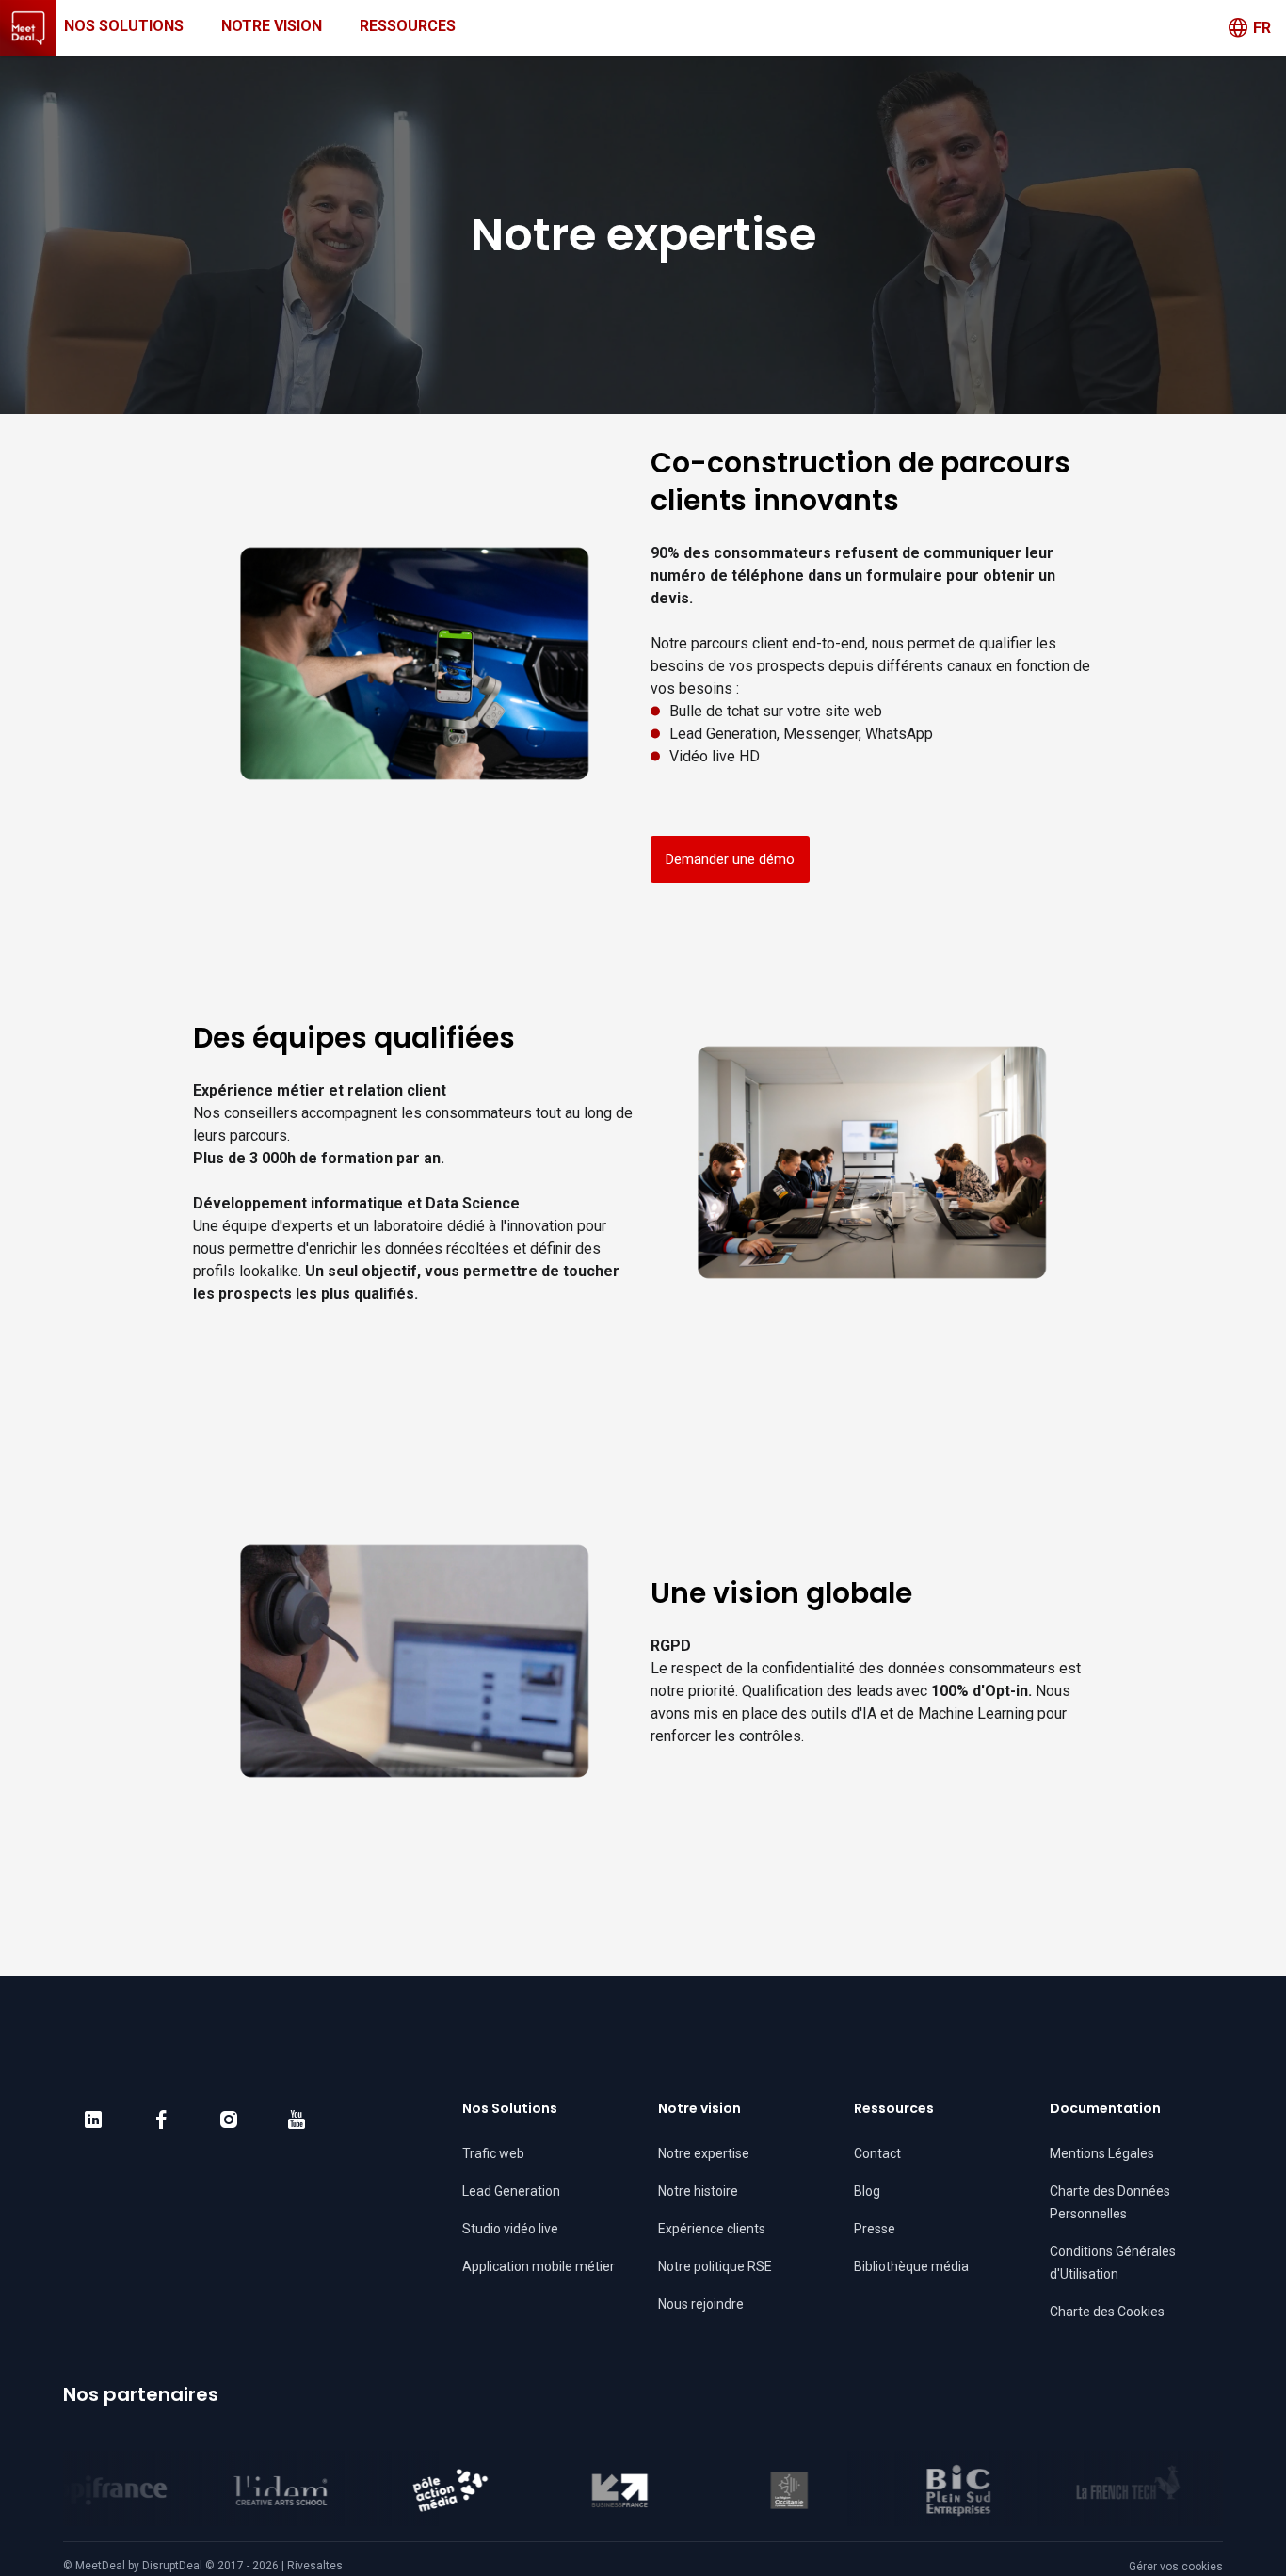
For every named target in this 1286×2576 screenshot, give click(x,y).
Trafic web (493, 2153)
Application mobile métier (539, 2266)
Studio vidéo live (510, 2229)
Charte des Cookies (1107, 2312)
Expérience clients (712, 2229)
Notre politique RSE (715, 2266)
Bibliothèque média (911, 2266)
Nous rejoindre (701, 2304)
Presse (875, 2229)
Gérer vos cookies (1176, 2567)
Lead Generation (511, 2191)
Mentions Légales (1102, 2153)
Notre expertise (704, 2153)
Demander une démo (730, 859)
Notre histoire (698, 2191)
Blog (867, 2191)
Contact (877, 2153)
